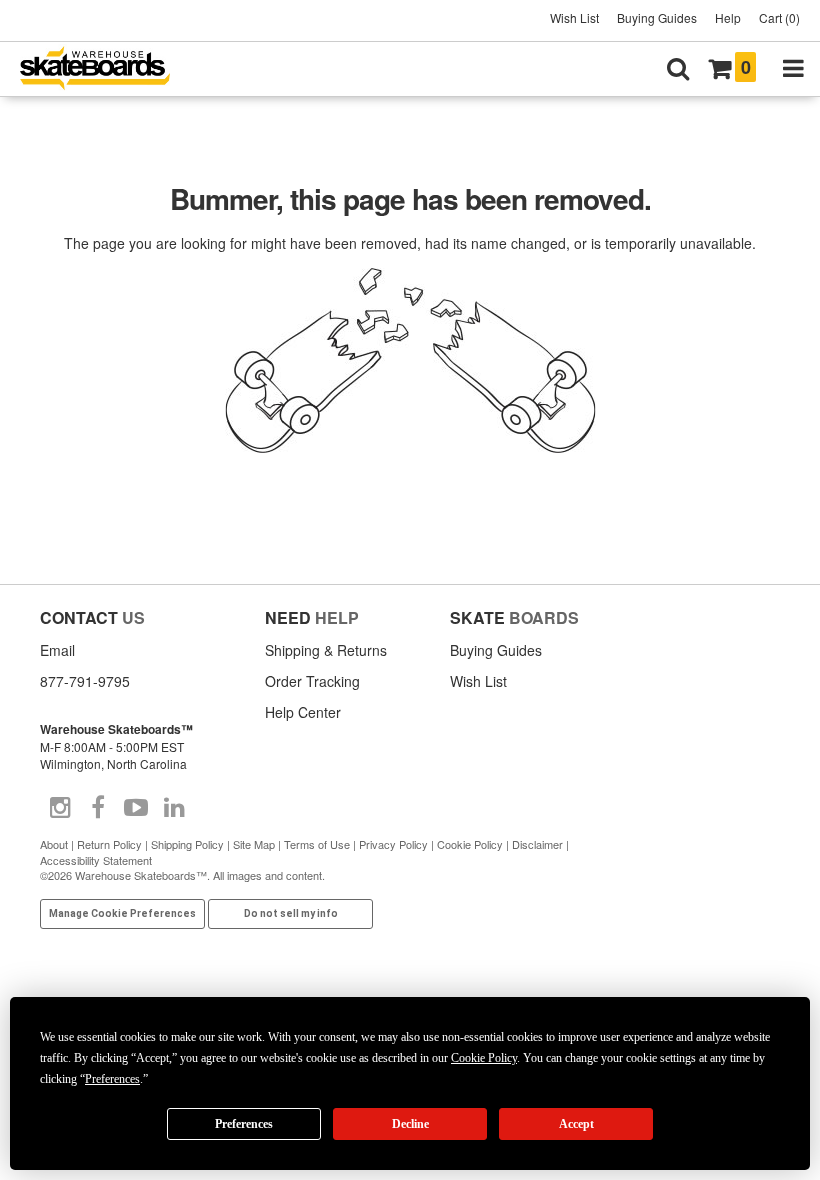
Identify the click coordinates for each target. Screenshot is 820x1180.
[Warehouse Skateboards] (105, 69)
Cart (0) (779, 17)
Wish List (574, 17)
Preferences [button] (112, 1079)
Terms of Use (317, 844)
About (54, 844)
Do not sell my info (291, 913)
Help (728, 17)
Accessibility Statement (96, 860)
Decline (410, 1124)
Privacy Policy (393, 844)
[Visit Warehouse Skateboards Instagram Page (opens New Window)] (60, 808)
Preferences (244, 1124)
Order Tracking (312, 681)
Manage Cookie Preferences (122, 913)
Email (57, 650)
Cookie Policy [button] (484, 1058)
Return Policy (109, 844)
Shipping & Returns (326, 650)
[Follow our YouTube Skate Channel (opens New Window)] (136, 808)
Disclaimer (537, 844)
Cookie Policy (470, 844)
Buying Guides (657, 17)
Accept (576, 1124)
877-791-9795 (85, 681)
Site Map (254, 844)
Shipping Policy (187, 844)
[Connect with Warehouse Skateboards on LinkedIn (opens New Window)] (174, 808)
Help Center (303, 712)
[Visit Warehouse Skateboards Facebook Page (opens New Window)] (98, 808)
